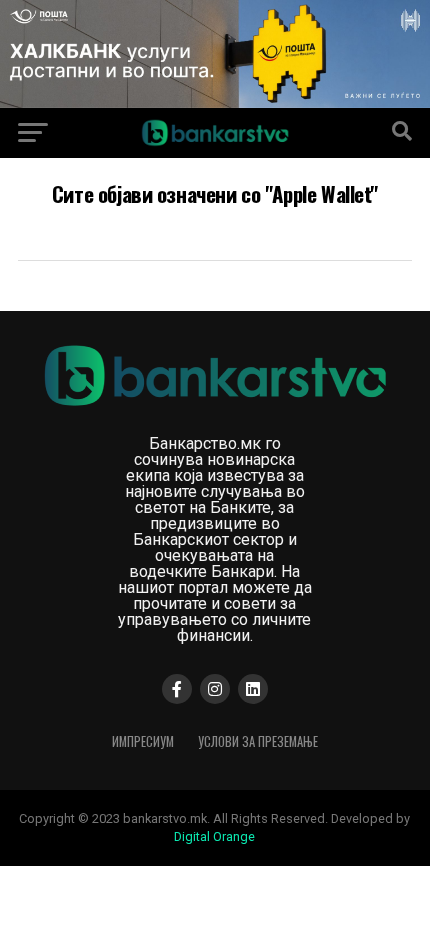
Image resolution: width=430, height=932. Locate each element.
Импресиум (143, 741)
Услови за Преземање (258, 741)
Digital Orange (214, 836)
